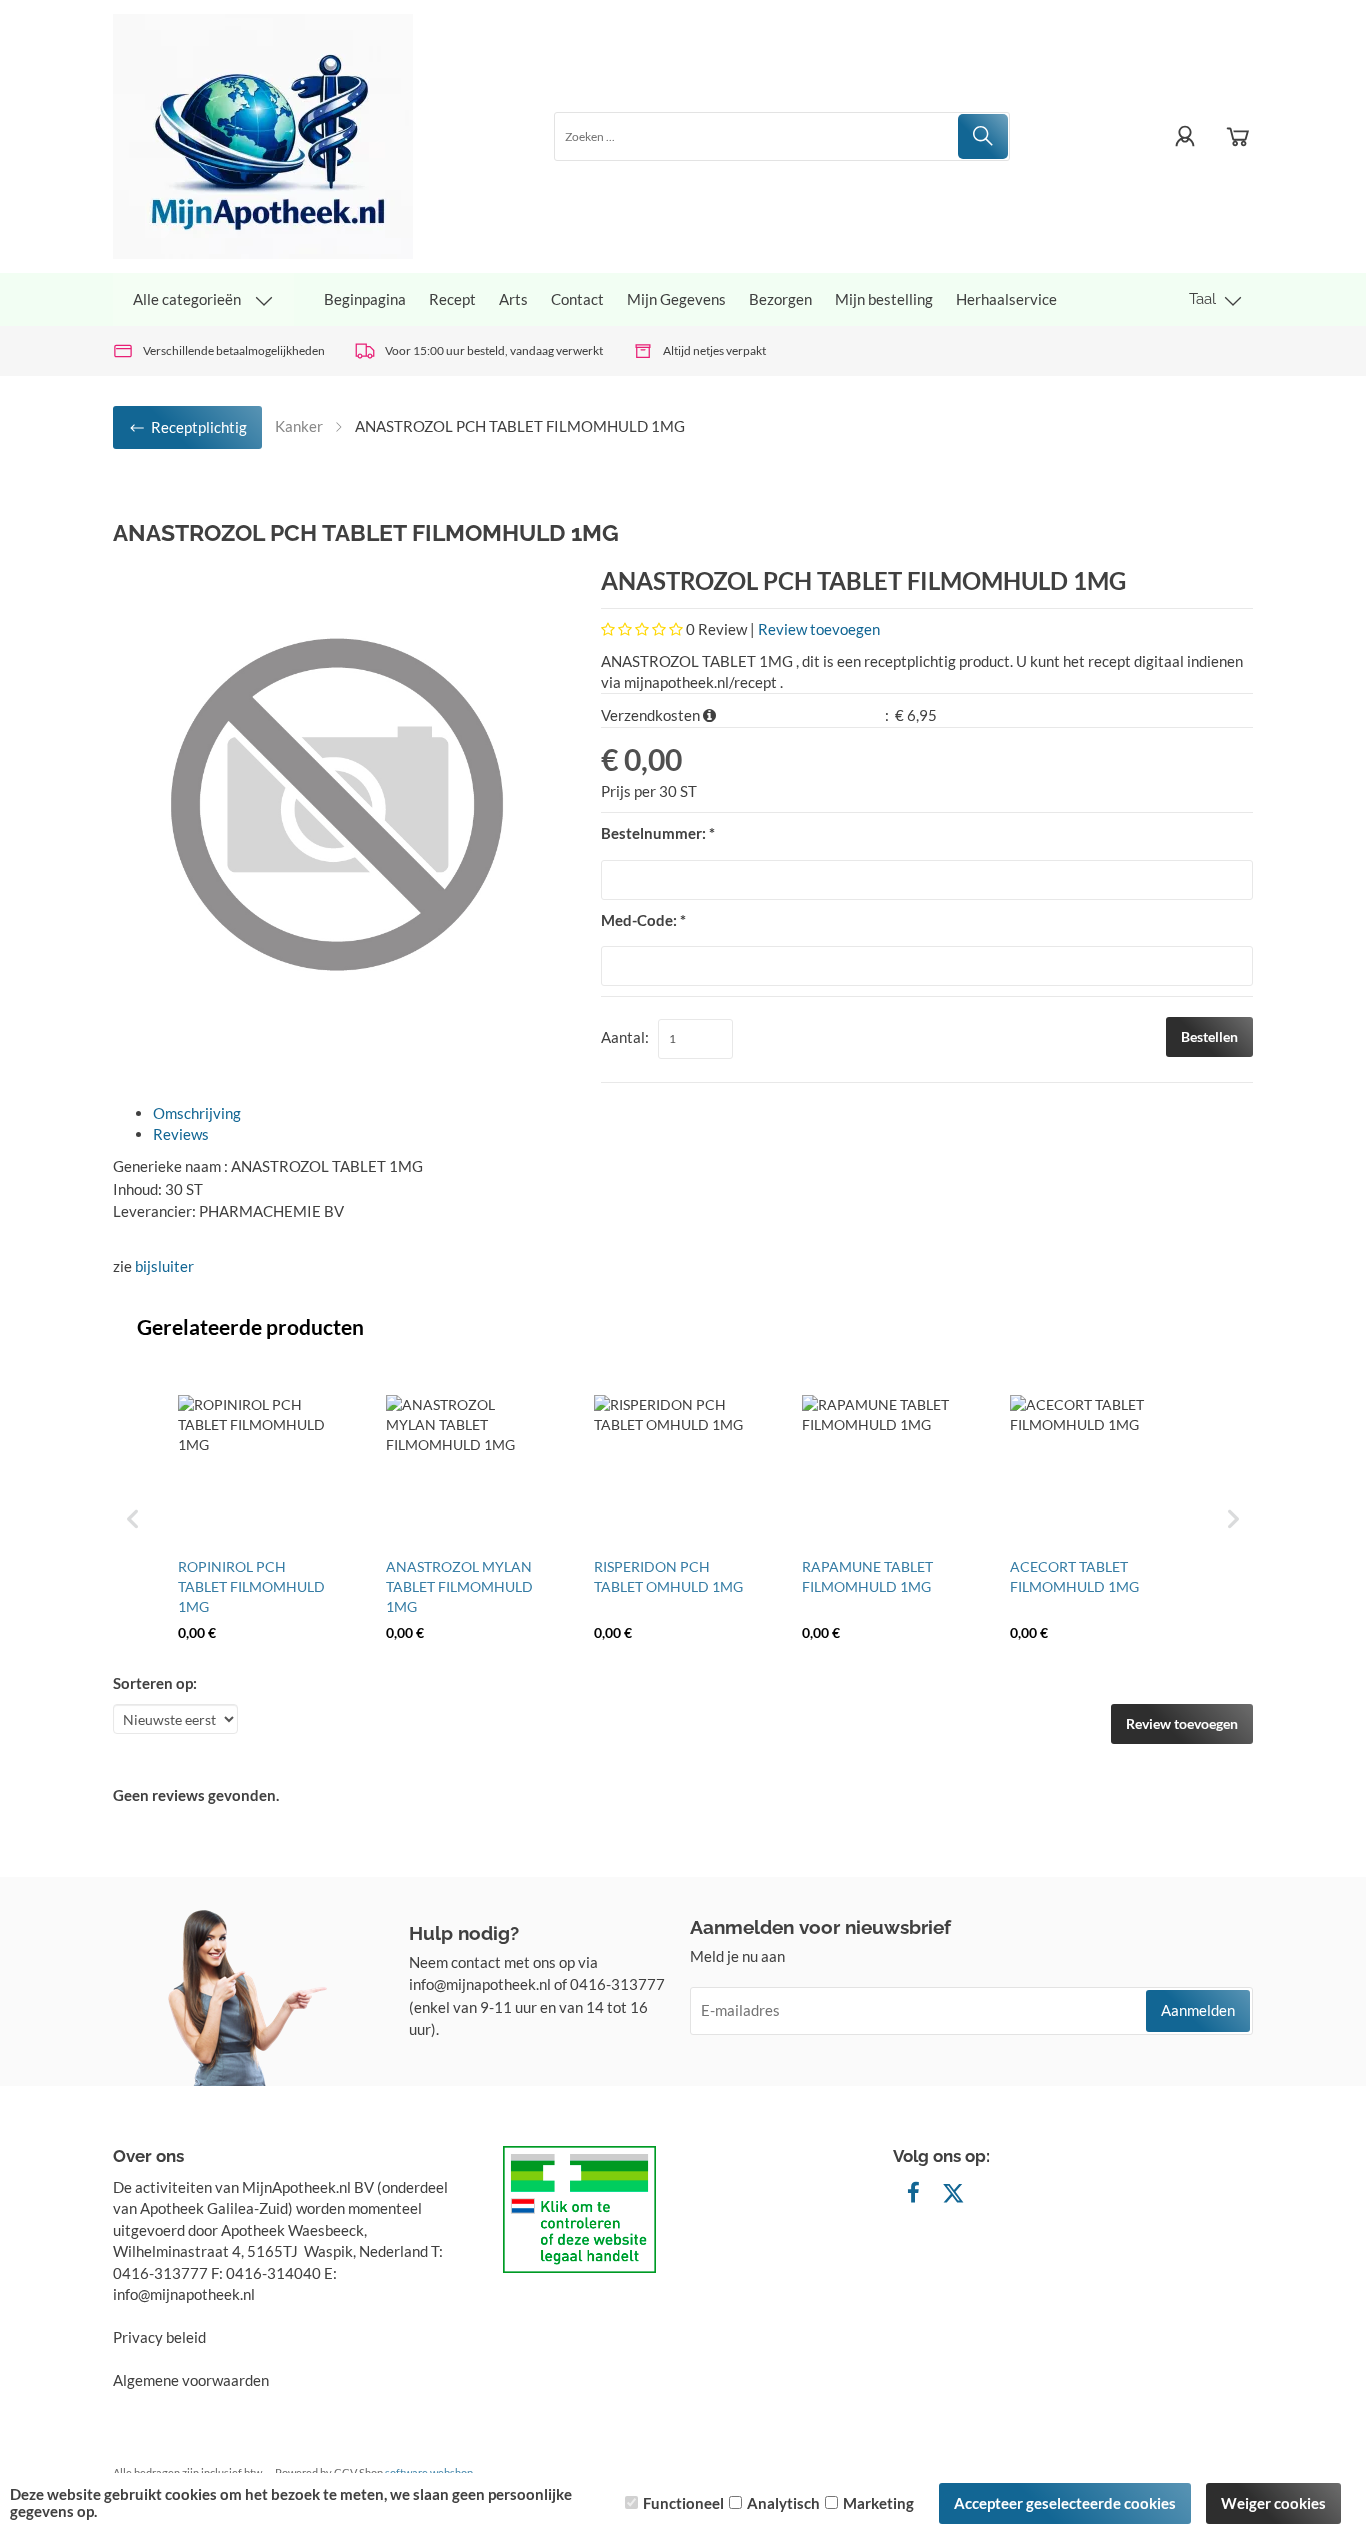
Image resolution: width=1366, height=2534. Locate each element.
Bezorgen (780, 299)
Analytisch (783, 2503)
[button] (133, 1519)
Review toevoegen (819, 629)
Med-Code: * (643, 920)
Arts (513, 299)
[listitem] (253, 1519)
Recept (452, 299)
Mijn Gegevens (676, 299)
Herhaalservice (1006, 299)
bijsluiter (164, 1266)
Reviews (181, 1134)
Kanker (299, 426)
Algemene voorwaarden (191, 2380)
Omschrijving (197, 1113)
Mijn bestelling (884, 299)
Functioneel (683, 2503)
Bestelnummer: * (658, 833)
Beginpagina (365, 299)
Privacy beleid (159, 2337)
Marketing (878, 2503)
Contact (577, 299)
